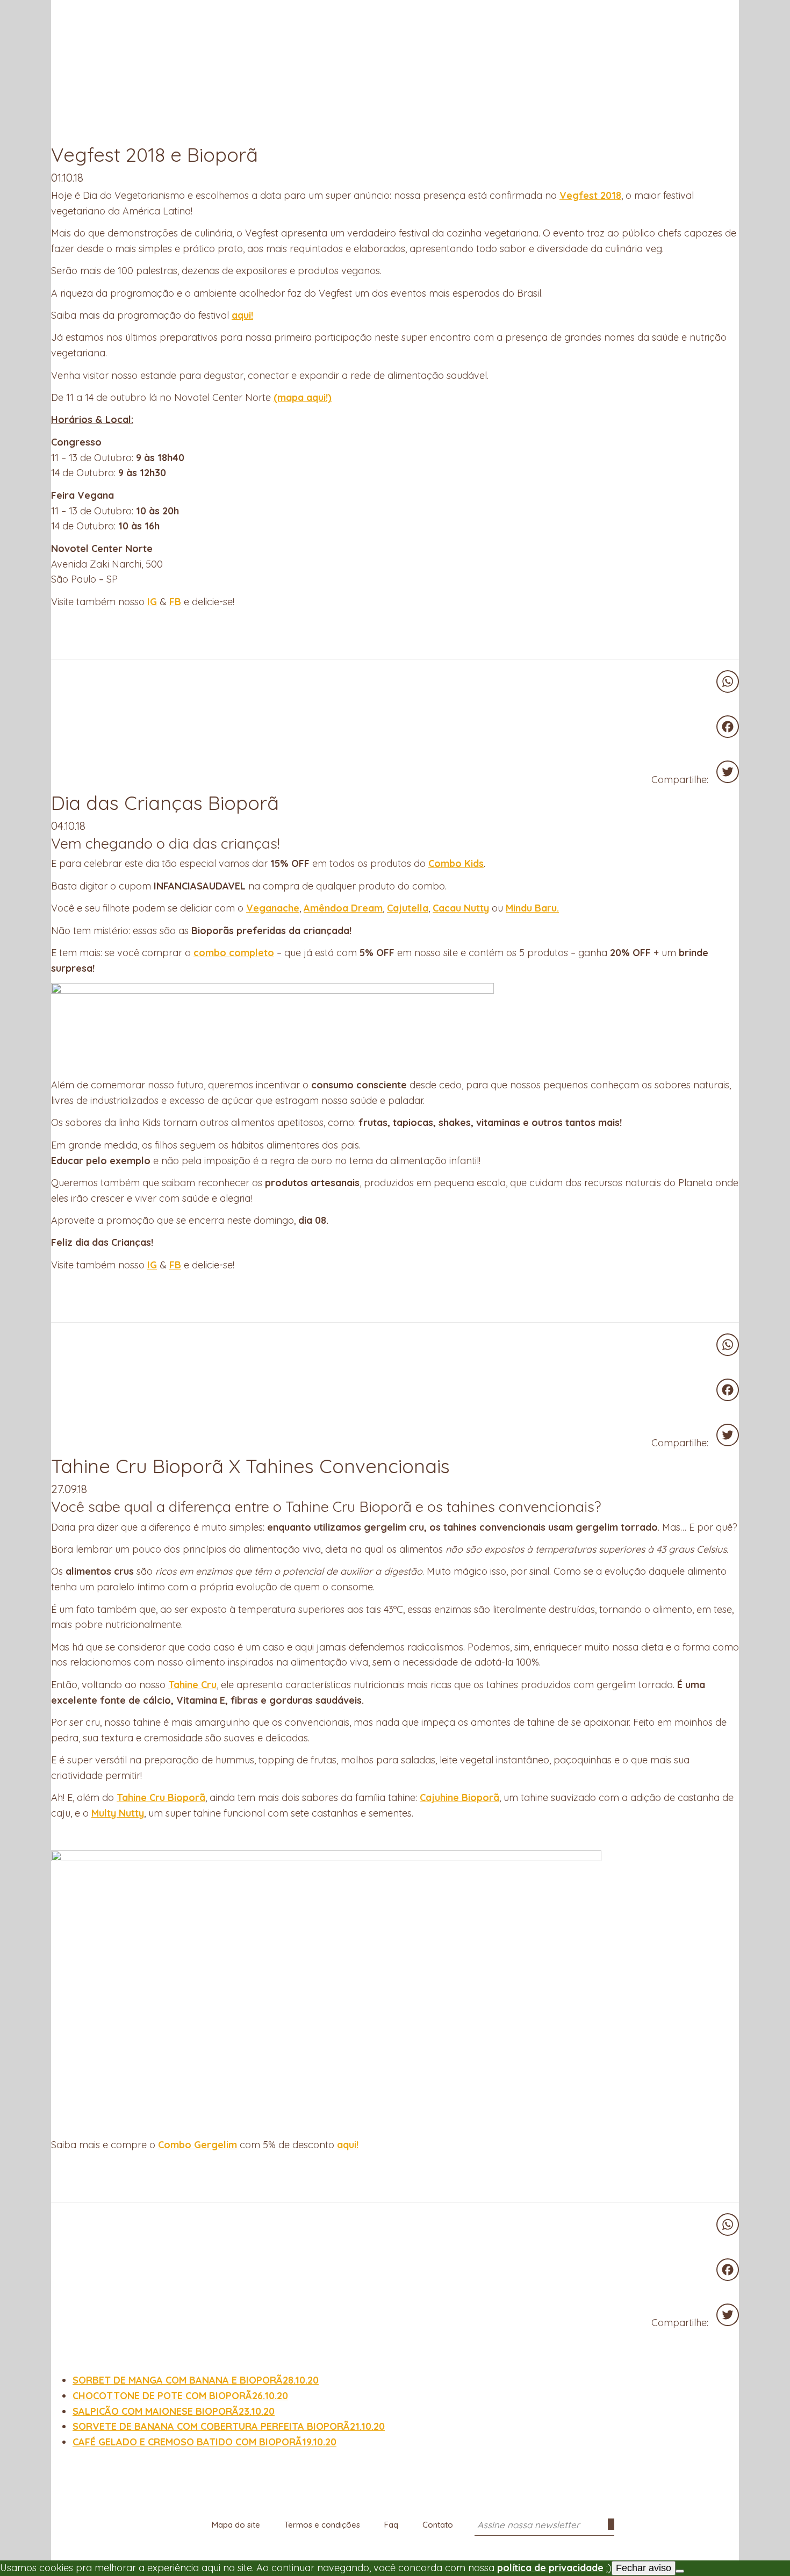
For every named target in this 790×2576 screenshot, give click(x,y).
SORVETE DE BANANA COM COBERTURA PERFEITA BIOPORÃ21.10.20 (229, 2426)
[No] (680, 2571)
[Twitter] (728, 772)
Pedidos (729, 12)
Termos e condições (322, 2525)
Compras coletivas (184, 10)
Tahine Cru (192, 1685)
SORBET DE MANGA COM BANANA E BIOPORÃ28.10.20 (196, 2380)
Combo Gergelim (198, 2145)
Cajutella (408, 908)
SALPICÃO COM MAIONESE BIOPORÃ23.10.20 (174, 2411)
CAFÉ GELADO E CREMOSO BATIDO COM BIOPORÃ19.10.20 (204, 2442)
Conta (710, 12)
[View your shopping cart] (691, 10)
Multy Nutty (118, 1813)
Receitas (255, 10)
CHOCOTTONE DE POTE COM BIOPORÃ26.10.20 (180, 2396)
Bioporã (395, 18)
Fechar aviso (644, 2568)
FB (175, 602)
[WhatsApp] (728, 681)
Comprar (112, 10)
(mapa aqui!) (303, 397)
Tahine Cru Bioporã (161, 1798)
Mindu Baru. (532, 908)
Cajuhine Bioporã (459, 1798)
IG (152, 602)
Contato (438, 2525)
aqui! (242, 315)
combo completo (234, 953)
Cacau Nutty (461, 908)
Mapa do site (236, 2525)
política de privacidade (550, 2568)
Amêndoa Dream (343, 908)
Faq (391, 2525)
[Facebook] (728, 727)
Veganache (273, 908)
